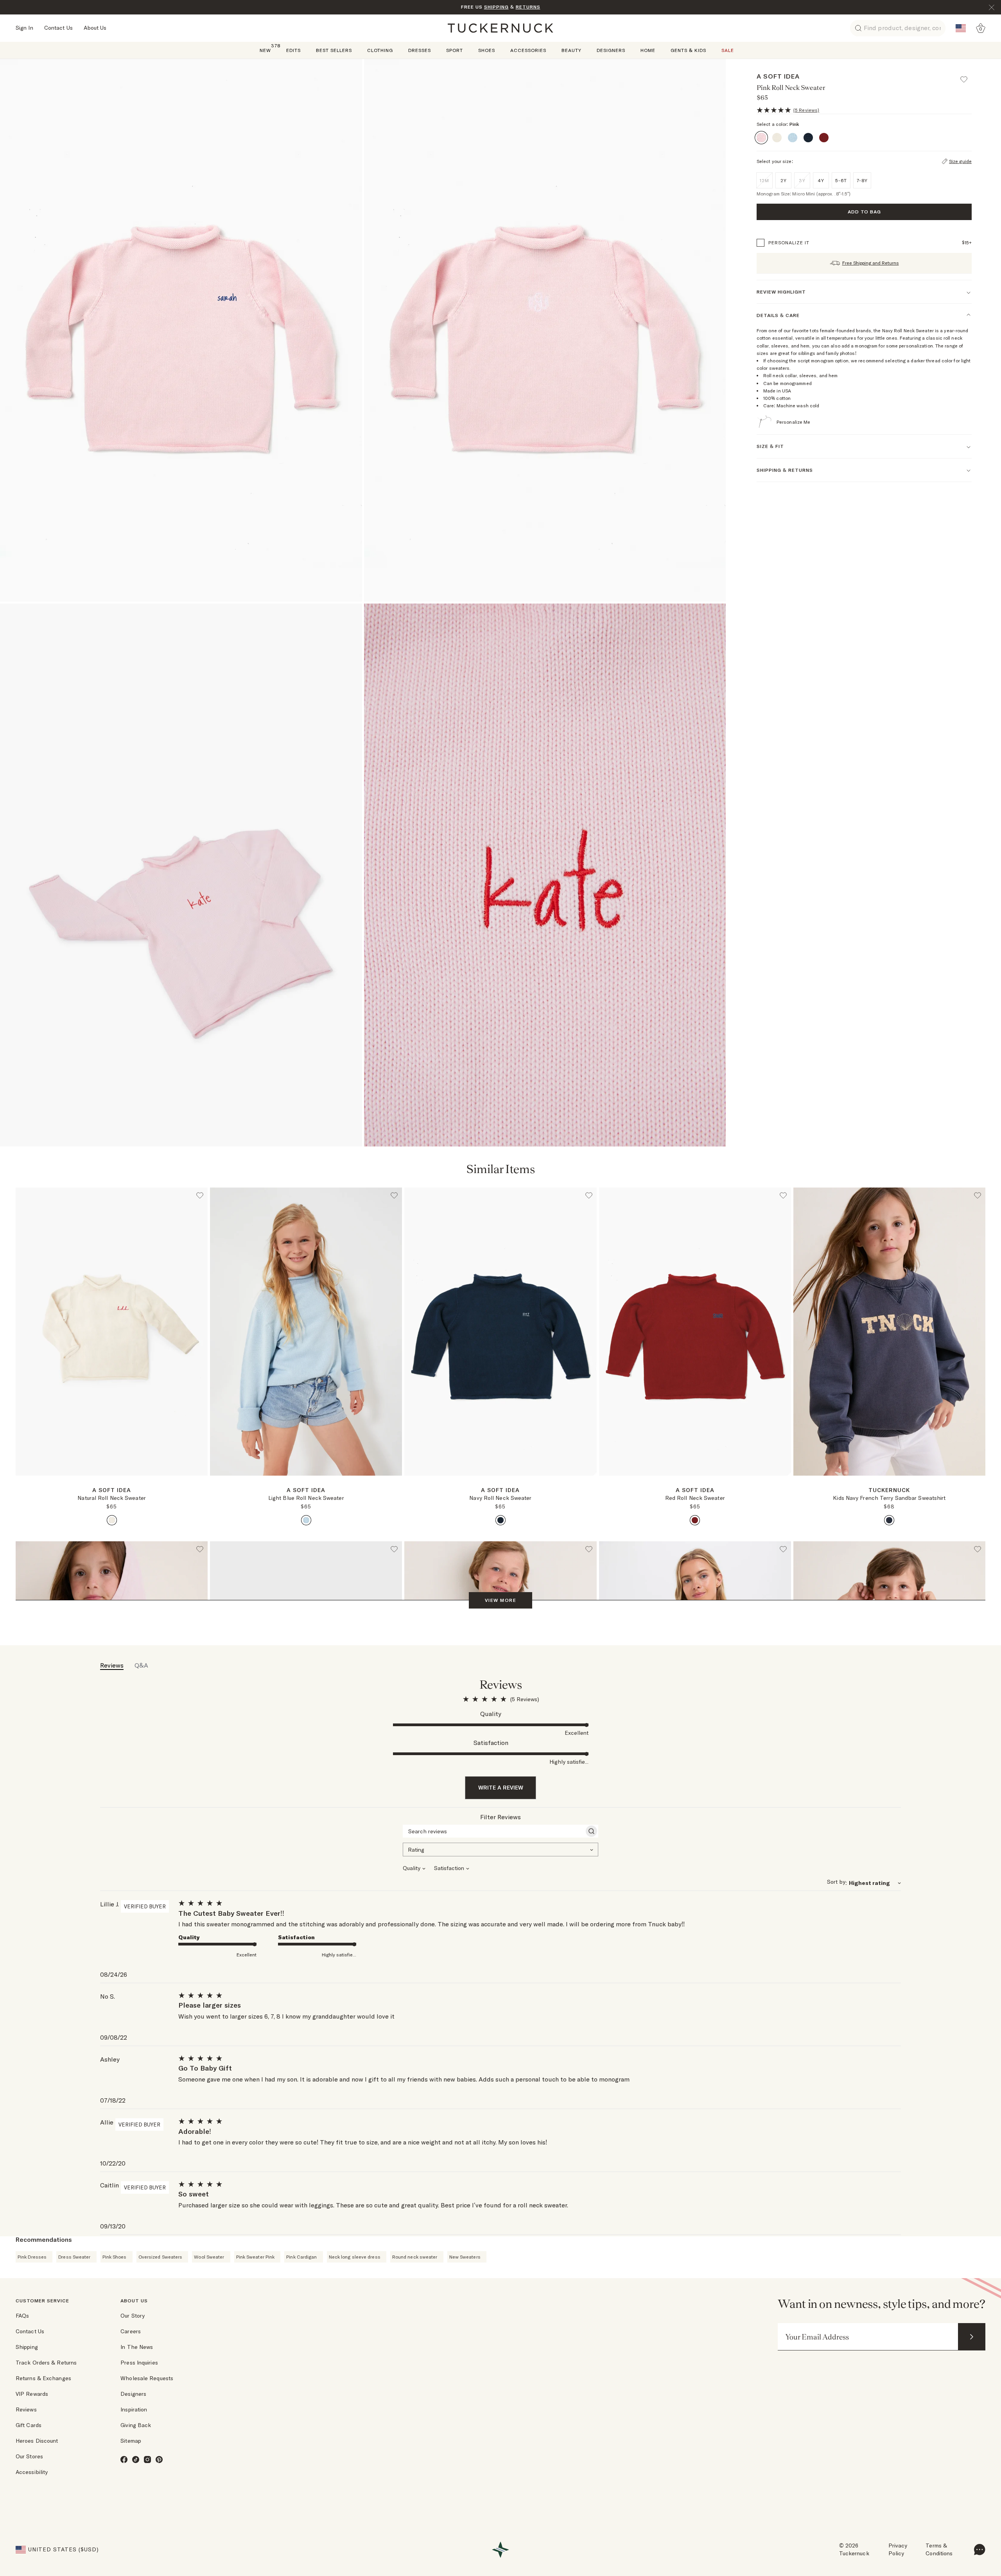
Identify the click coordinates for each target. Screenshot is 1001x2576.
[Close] (992, 7)
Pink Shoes (115, 2257)
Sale (728, 50)
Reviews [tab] (112, 1665)
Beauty (571, 50)
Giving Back (136, 2425)
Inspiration (134, 2409)
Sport (455, 50)
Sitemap (131, 2441)
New (265, 50)
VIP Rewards (32, 2394)
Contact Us (58, 28)
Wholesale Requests (147, 2378)
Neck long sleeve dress (355, 2257)
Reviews (26, 2409)
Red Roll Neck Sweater (695, 1498)
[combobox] (500, 1849)
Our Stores (29, 2456)
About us (134, 2301)
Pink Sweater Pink (256, 2257)
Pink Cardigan (301, 2257)
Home (648, 50)
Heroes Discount (37, 2441)
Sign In (24, 28)
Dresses (420, 50)
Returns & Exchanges (43, 2378)
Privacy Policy (898, 2549)
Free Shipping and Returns (871, 263)
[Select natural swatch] (112, 1520)
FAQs (22, 2316)
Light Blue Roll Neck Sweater (306, 1498)
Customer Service (42, 2301)
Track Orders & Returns (46, 2363)
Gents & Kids (688, 50)
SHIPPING (496, 7)
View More (500, 1600)
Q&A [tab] (141, 1665)
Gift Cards (29, 2425)
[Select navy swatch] (500, 1520)
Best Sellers (334, 50)
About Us (95, 28)
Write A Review (501, 1788)
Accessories (528, 50)
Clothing (380, 50)
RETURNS (528, 7)
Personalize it (789, 243)
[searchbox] (493, 1831)
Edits (293, 50)
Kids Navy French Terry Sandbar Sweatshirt (889, 1498)
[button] (967, 76)
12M (764, 180)
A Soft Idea (778, 76)
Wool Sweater (209, 2257)
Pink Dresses (32, 2257)
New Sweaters (465, 2257)
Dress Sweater (74, 2257)
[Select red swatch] (695, 1520)
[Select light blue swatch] (306, 1520)
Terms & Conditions (939, 2549)
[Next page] (203, 1488)
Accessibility (32, 2472)
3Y (802, 180)
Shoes (487, 50)
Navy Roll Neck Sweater (500, 1498)
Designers (611, 50)
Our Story (133, 2316)
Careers (131, 2331)
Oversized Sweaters (161, 2257)
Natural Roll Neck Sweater (112, 1498)
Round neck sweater (415, 2257)
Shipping (27, 2347)
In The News (137, 2347)
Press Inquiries (139, 2363)
